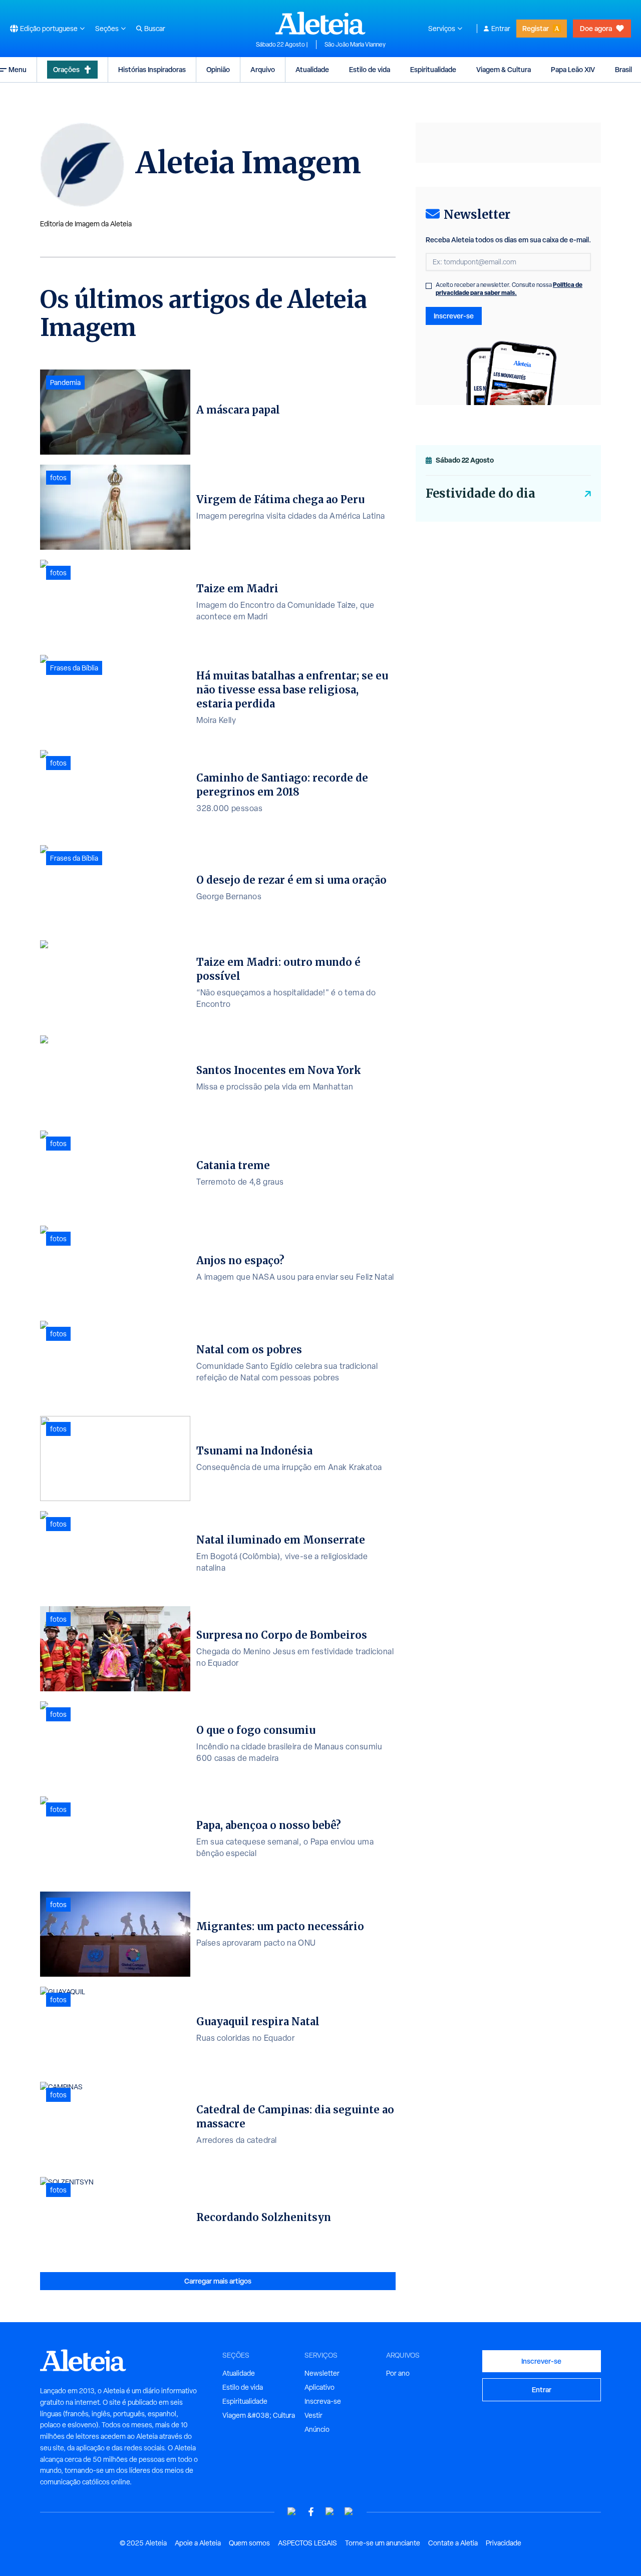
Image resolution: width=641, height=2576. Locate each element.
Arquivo (263, 69)
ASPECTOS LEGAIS (307, 2543)
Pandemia (65, 383)
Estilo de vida (370, 69)
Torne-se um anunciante (383, 2543)
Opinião (218, 69)
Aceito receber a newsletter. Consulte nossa (509, 289)
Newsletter (322, 2373)
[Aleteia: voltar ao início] (320, 23)
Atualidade (312, 69)
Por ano (398, 2373)
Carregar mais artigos (218, 2281)
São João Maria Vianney (355, 45)
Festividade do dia (480, 493)
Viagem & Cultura (504, 69)
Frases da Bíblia (74, 668)
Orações (66, 69)
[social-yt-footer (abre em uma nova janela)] (292, 2512)
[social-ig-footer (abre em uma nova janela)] (349, 2512)
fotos (58, 478)
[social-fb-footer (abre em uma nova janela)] (311, 2512)
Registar (536, 28)
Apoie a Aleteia (198, 2543)
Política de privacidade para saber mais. (509, 289)
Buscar (155, 29)
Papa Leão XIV (573, 69)
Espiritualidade (433, 69)
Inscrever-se (454, 316)
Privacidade (504, 2543)
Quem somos (249, 2543)
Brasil (623, 69)
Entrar (501, 29)
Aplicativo (319, 2387)
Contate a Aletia (453, 2543)
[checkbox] (429, 286)
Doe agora (596, 28)
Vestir (313, 2415)
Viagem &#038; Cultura (259, 2415)
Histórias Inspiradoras (152, 69)
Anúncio (317, 2429)
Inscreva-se (323, 2401)
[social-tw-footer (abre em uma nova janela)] (330, 2512)
